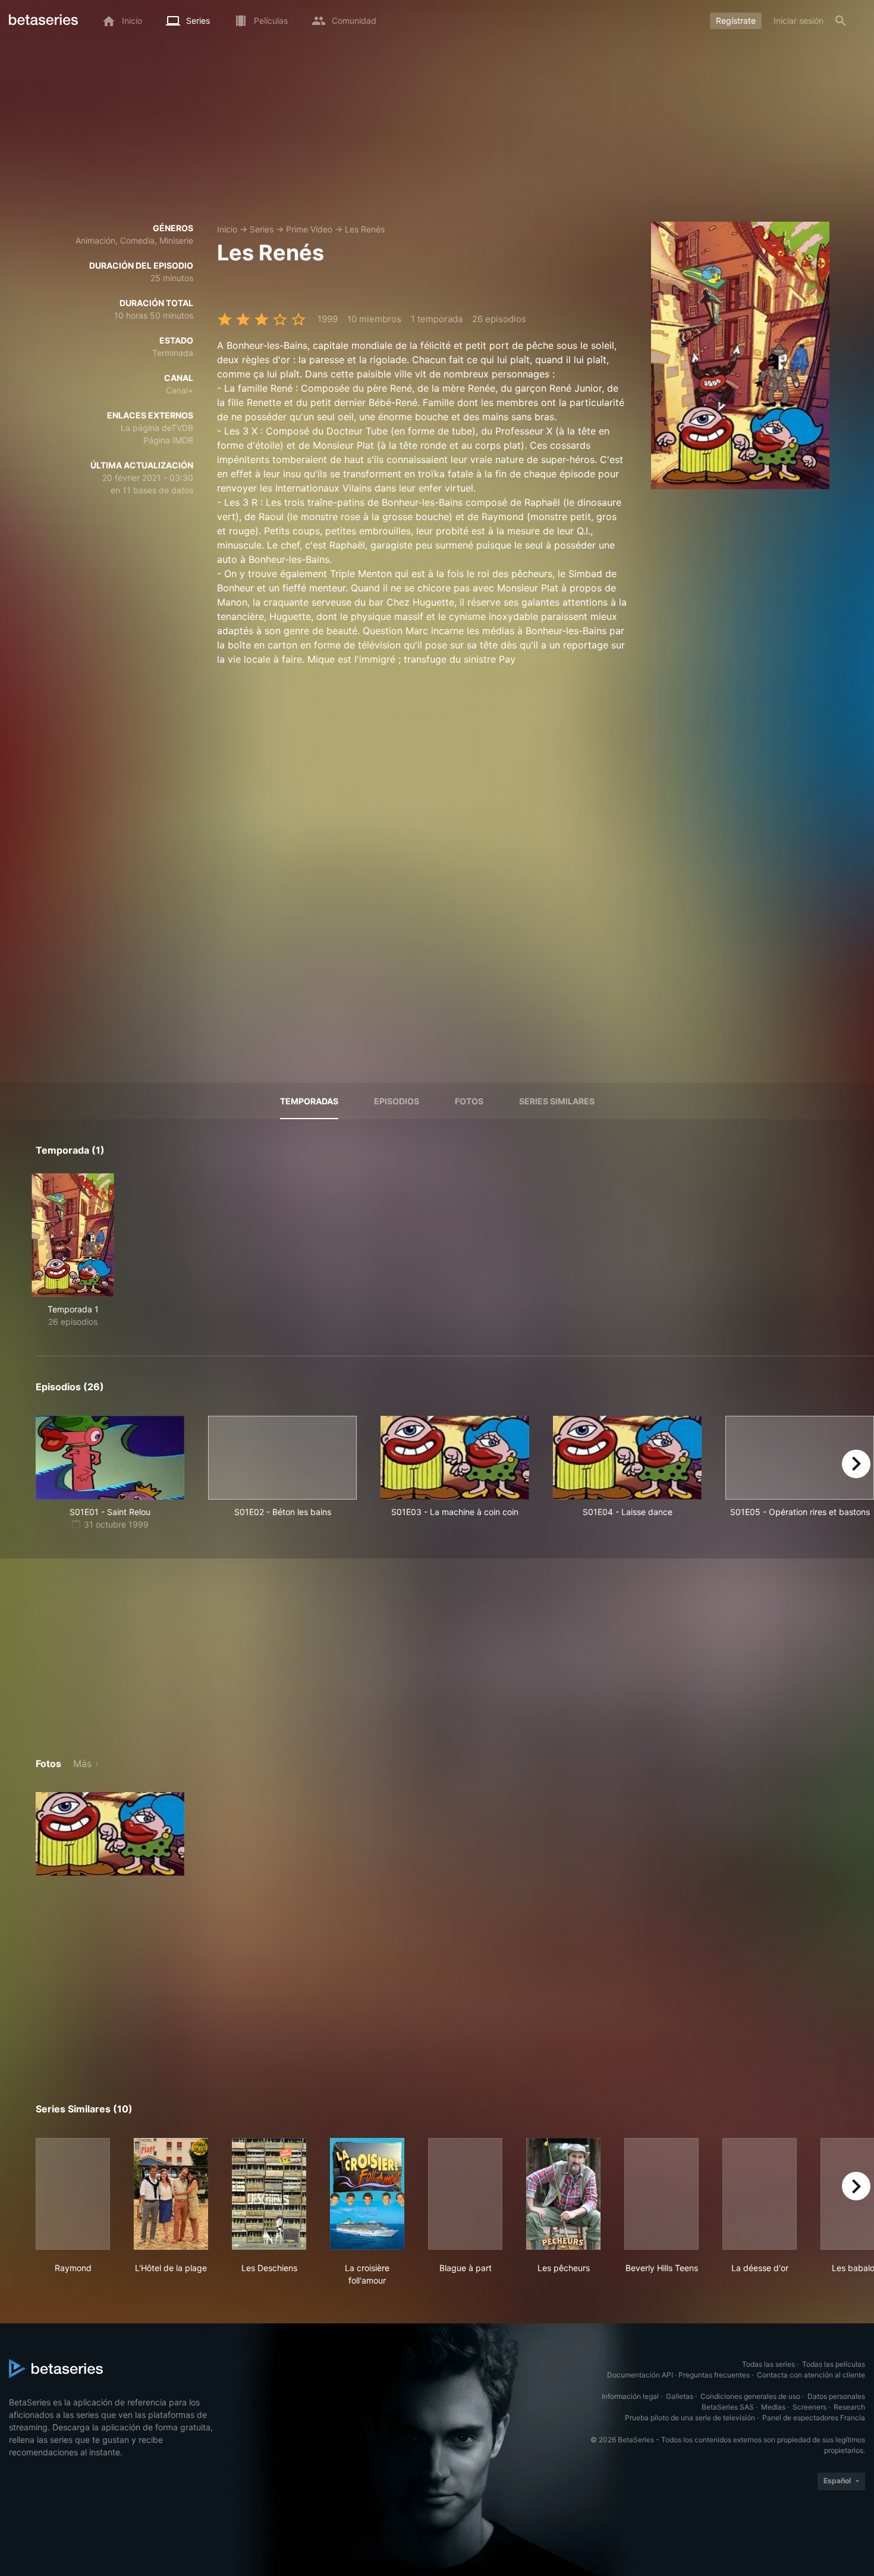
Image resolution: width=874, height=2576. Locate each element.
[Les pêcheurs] (563, 2194)
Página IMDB (168, 440)
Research (849, 2407)
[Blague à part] (465, 2194)
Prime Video (309, 229)
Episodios (397, 1101)
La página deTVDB (157, 428)
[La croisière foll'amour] (367, 2194)
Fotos (469, 1101)
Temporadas (309, 1101)
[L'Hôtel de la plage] (171, 2194)
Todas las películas (834, 2364)
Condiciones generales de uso (750, 2396)
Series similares (557, 1101)
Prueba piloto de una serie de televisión (690, 2418)
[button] (110, 1834)
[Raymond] (73, 2194)
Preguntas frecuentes (714, 2375)
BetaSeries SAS (728, 2407)
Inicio (227, 229)
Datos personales (836, 2396)
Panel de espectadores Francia (814, 2418)
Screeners (809, 2407)
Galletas (680, 2396)
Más (82, 1763)
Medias (773, 2407)
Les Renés (365, 229)
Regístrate (736, 21)
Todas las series (768, 2364)
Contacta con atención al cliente (811, 2375)
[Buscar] (841, 21)
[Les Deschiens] (269, 2194)
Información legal (630, 2396)
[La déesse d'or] (760, 2194)
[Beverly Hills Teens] (661, 2194)
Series (262, 229)
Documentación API (640, 2375)
